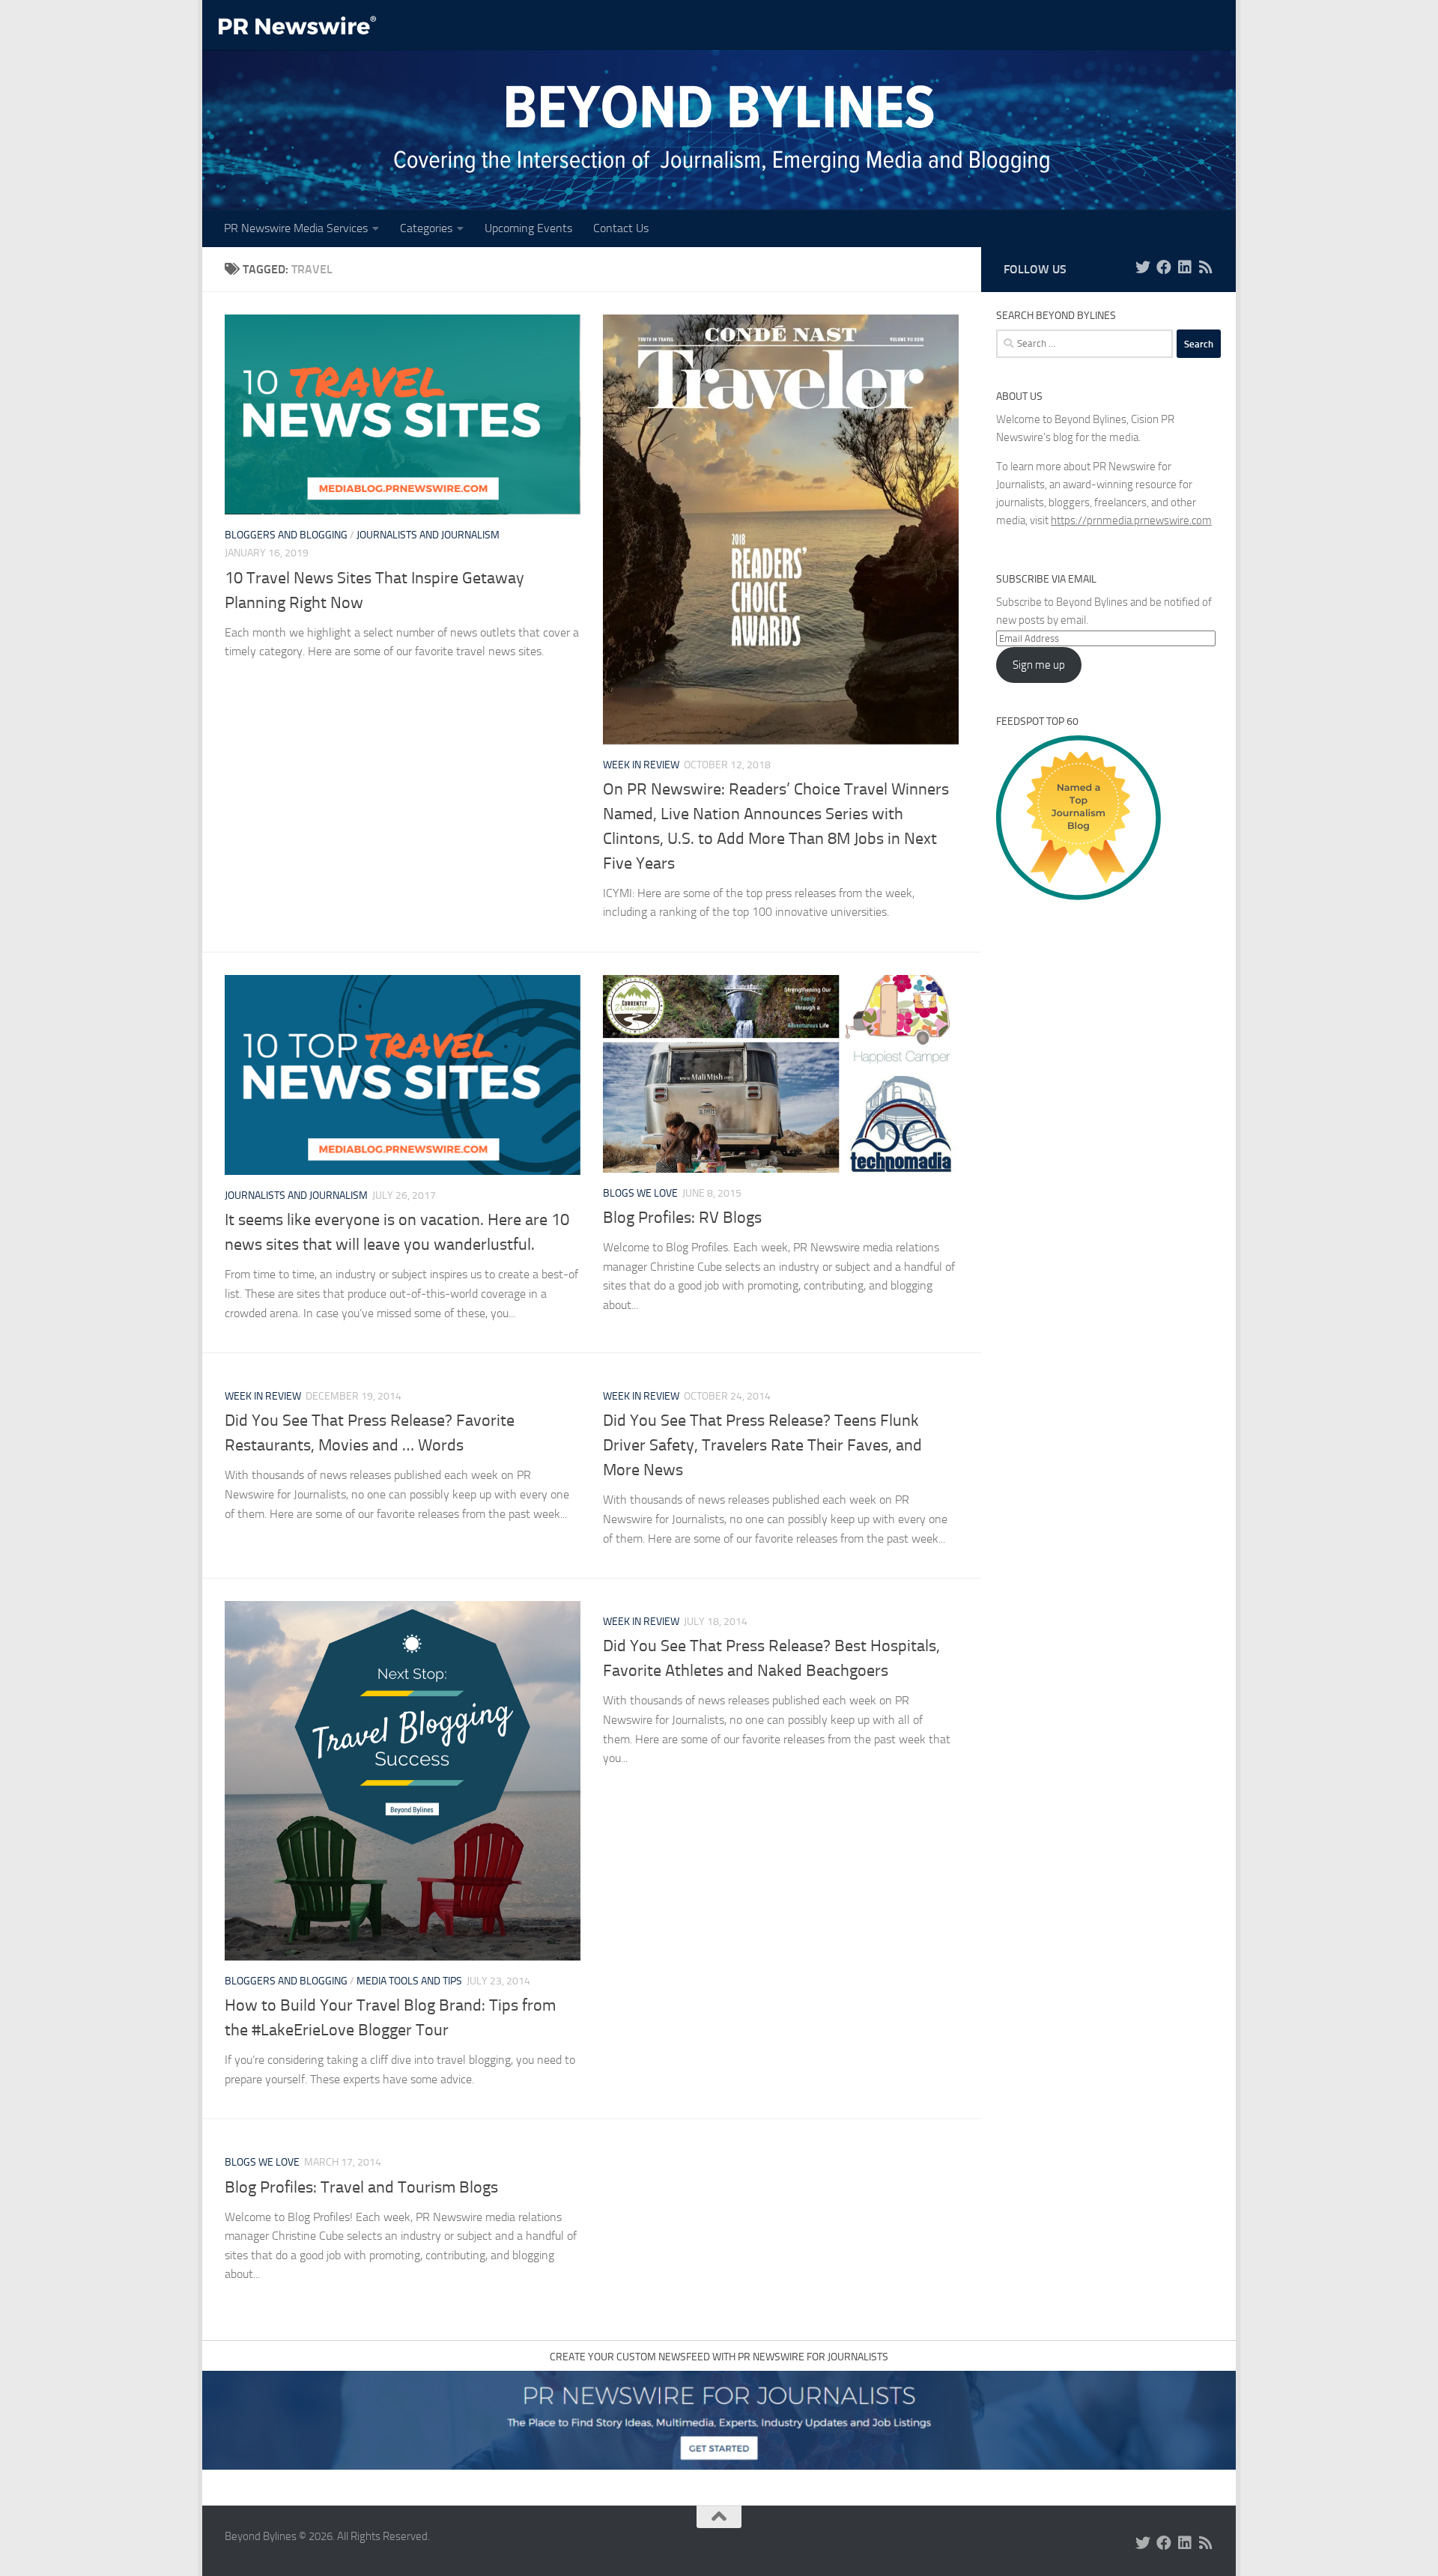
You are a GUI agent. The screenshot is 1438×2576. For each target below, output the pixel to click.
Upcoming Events (528, 228)
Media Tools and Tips (409, 1981)
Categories (426, 228)
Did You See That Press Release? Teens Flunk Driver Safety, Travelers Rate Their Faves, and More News (762, 1445)
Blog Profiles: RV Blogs (682, 1218)
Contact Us (621, 228)
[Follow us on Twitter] (1143, 267)
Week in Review (641, 765)
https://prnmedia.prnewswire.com (1131, 520)
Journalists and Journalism (428, 535)
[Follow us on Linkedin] (1185, 267)
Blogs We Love (640, 1193)
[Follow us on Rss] (1206, 267)
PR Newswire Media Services (296, 228)
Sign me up (1039, 665)
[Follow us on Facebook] (1164, 267)
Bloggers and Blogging (286, 535)
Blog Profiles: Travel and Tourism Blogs (361, 2187)
